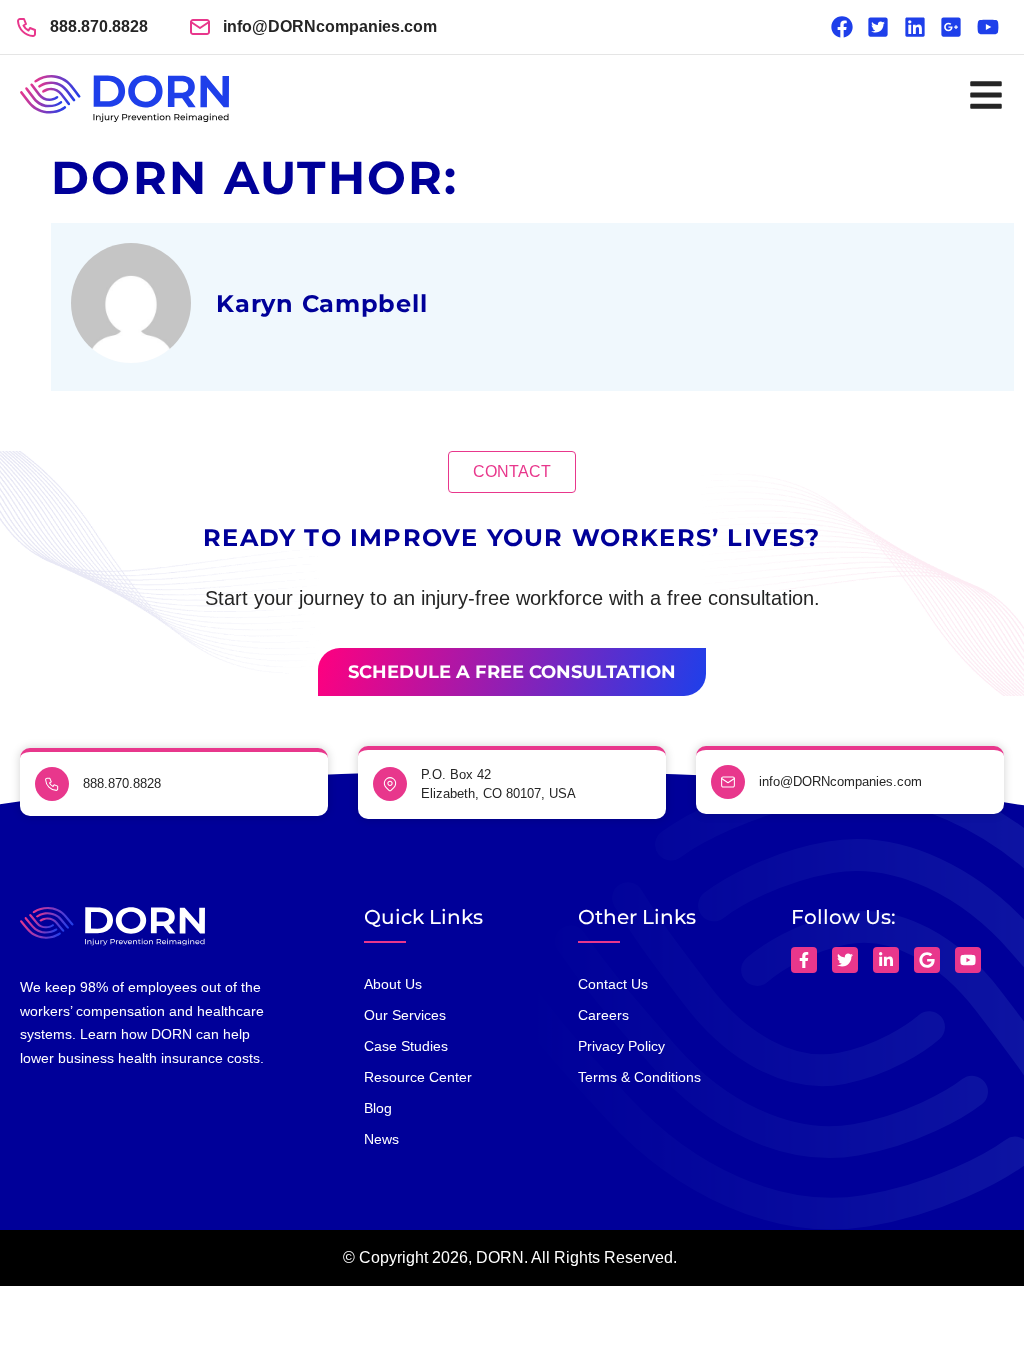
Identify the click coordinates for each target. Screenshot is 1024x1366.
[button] (512, 472)
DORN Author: (255, 177)
